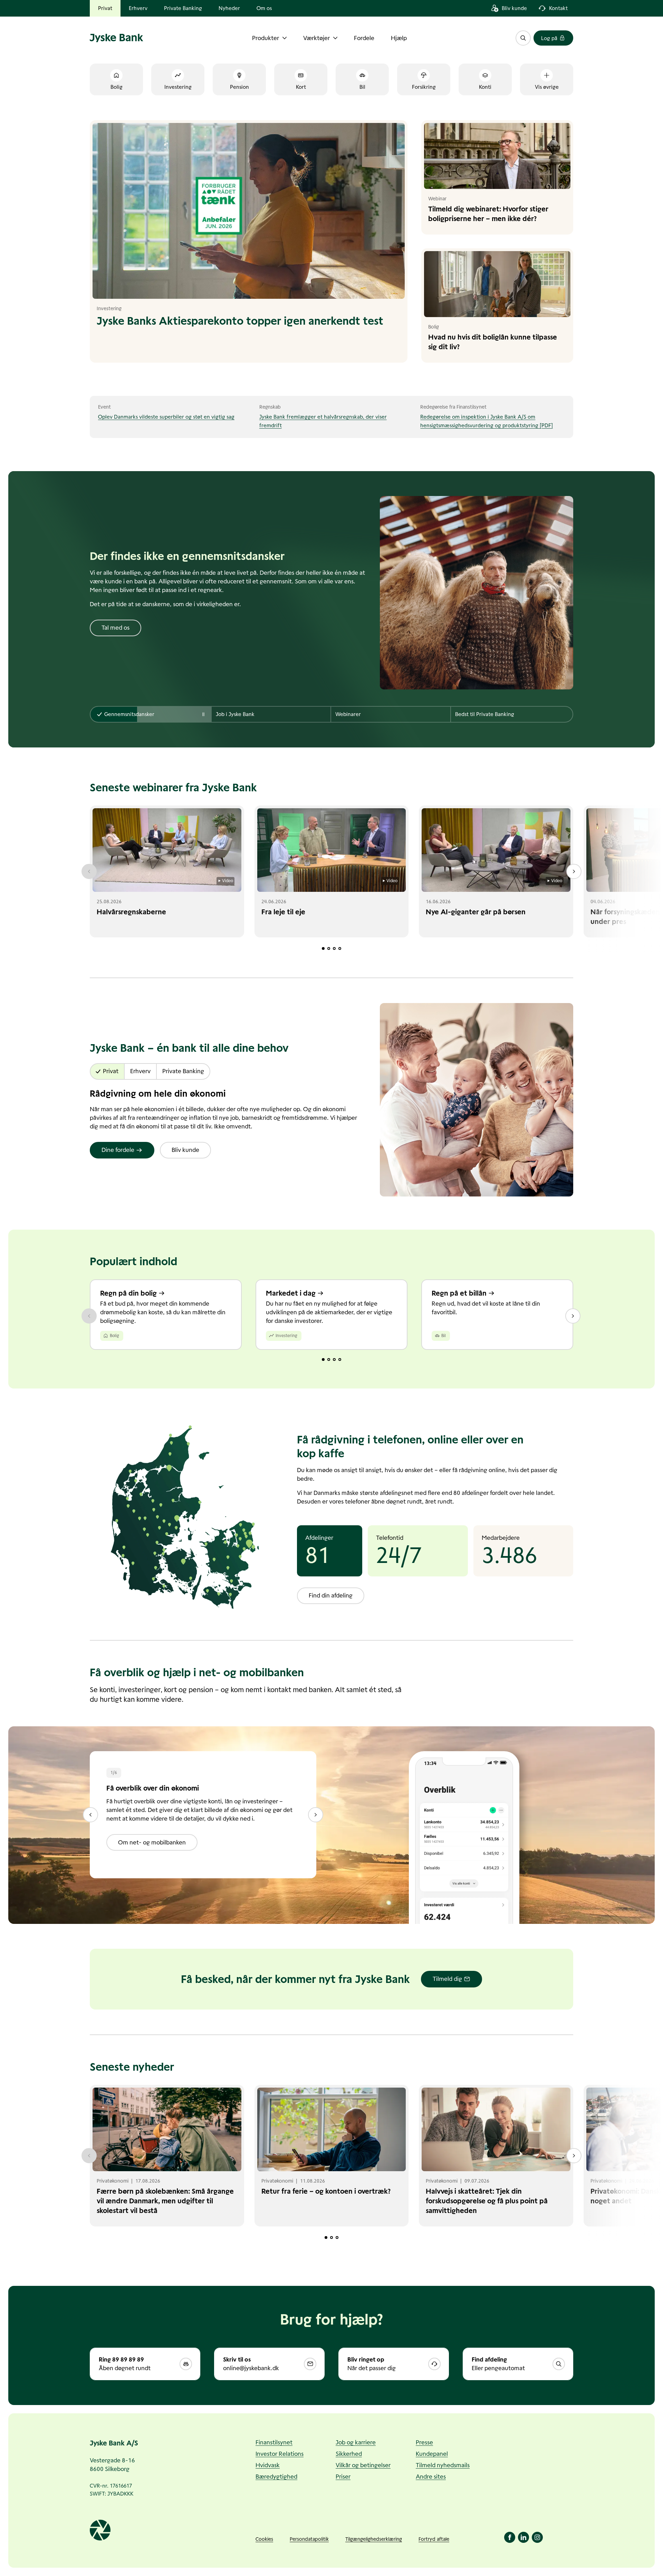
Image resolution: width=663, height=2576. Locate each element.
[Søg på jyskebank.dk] (523, 38)
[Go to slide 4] (340, 1359)
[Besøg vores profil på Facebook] (510, 2537)
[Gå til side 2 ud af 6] (316, 1815)
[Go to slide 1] (323, 1359)
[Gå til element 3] (334, 948)
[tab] (151, 714)
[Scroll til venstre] (89, 871)
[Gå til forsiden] (117, 38)
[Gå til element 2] (329, 948)
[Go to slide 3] (334, 1359)
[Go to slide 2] (329, 1359)
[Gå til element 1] (323, 948)
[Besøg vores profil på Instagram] (537, 2537)
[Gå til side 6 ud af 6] (90, 1815)
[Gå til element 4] (340, 948)
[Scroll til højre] (574, 871)
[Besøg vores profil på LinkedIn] (523, 2537)
